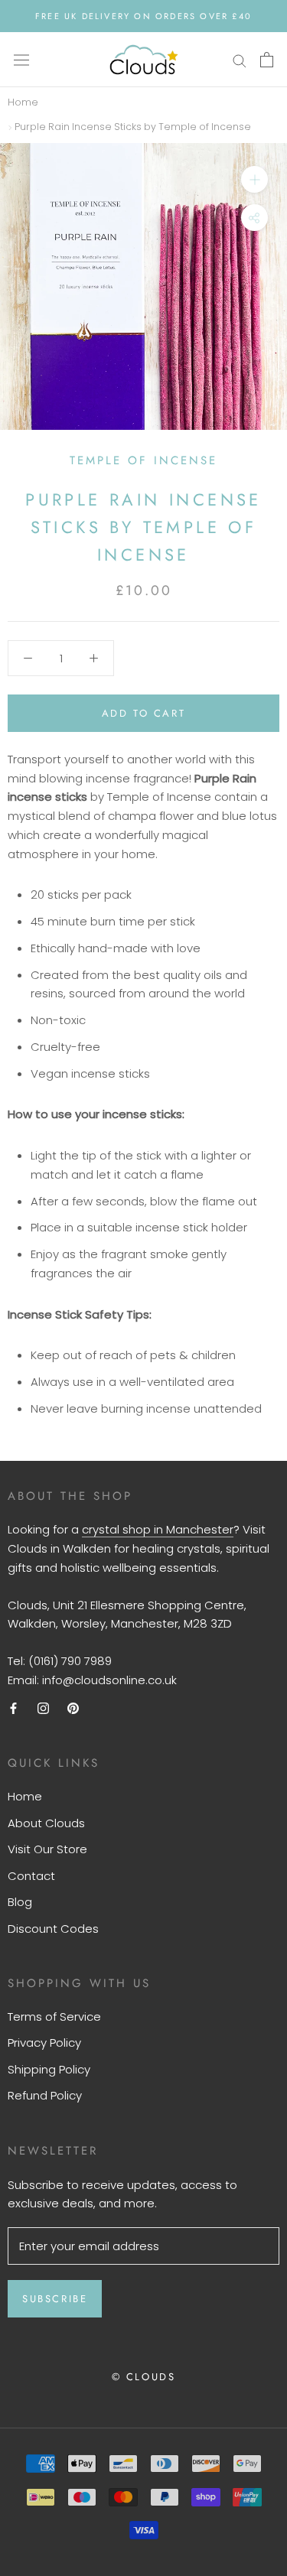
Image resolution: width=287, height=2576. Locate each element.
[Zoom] (254, 179)
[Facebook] (13, 1708)
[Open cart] (267, 60)
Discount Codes (53, 1929)
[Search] (240, 59)
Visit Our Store (47, 1849)
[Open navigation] (21, 60)
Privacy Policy (44, 2043)
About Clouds (46, 1823)
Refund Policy (45, 2095)
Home (23, 102)
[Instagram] (43, 1708)
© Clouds (144, 2377)
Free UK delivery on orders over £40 (143, 16)
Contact (31, 1876)
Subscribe (55, 2299)
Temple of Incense (143, 460)
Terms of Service (54, 2017)
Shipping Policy (49, 2069)
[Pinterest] (73, 1708)
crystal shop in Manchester (158, 1529)
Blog (20, 1902)
